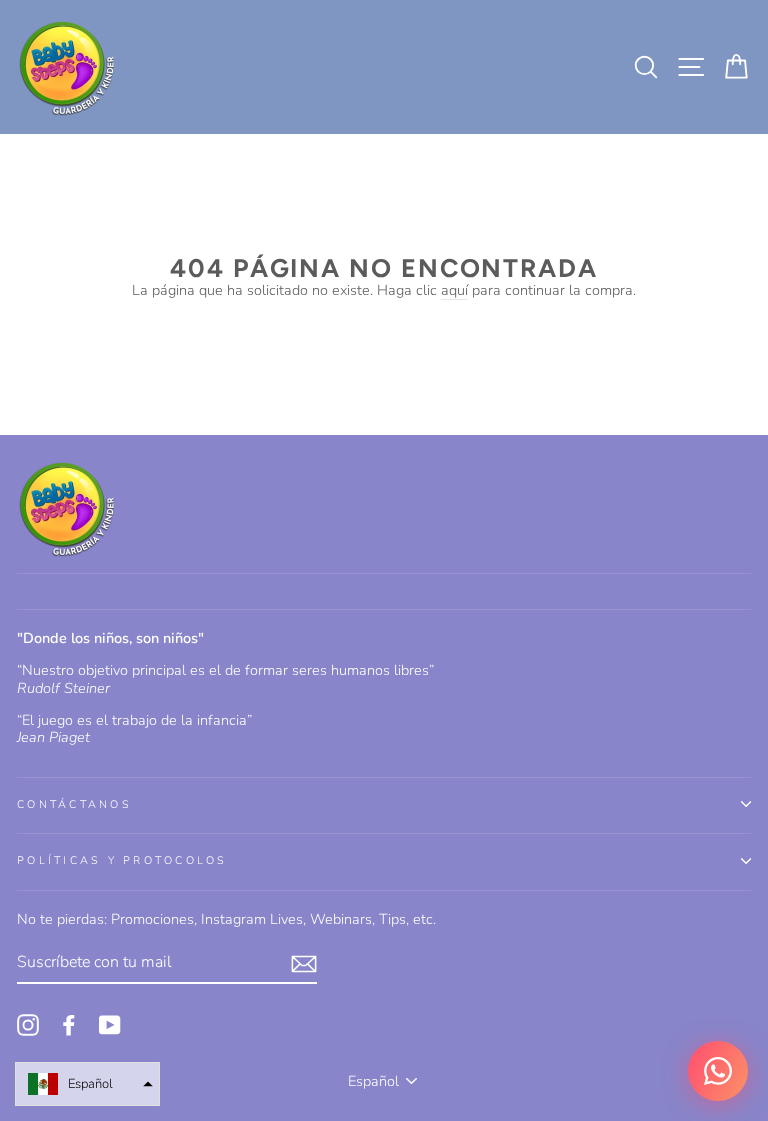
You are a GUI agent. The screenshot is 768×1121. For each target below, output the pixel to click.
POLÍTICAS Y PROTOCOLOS (122, 860)
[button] (87, 1084)
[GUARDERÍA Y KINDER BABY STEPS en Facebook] (69, 1025)
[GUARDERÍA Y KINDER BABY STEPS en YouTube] (110, 1025)
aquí (454, 291)
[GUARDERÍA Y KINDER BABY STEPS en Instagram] (28, 1025)
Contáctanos (74, 804)
